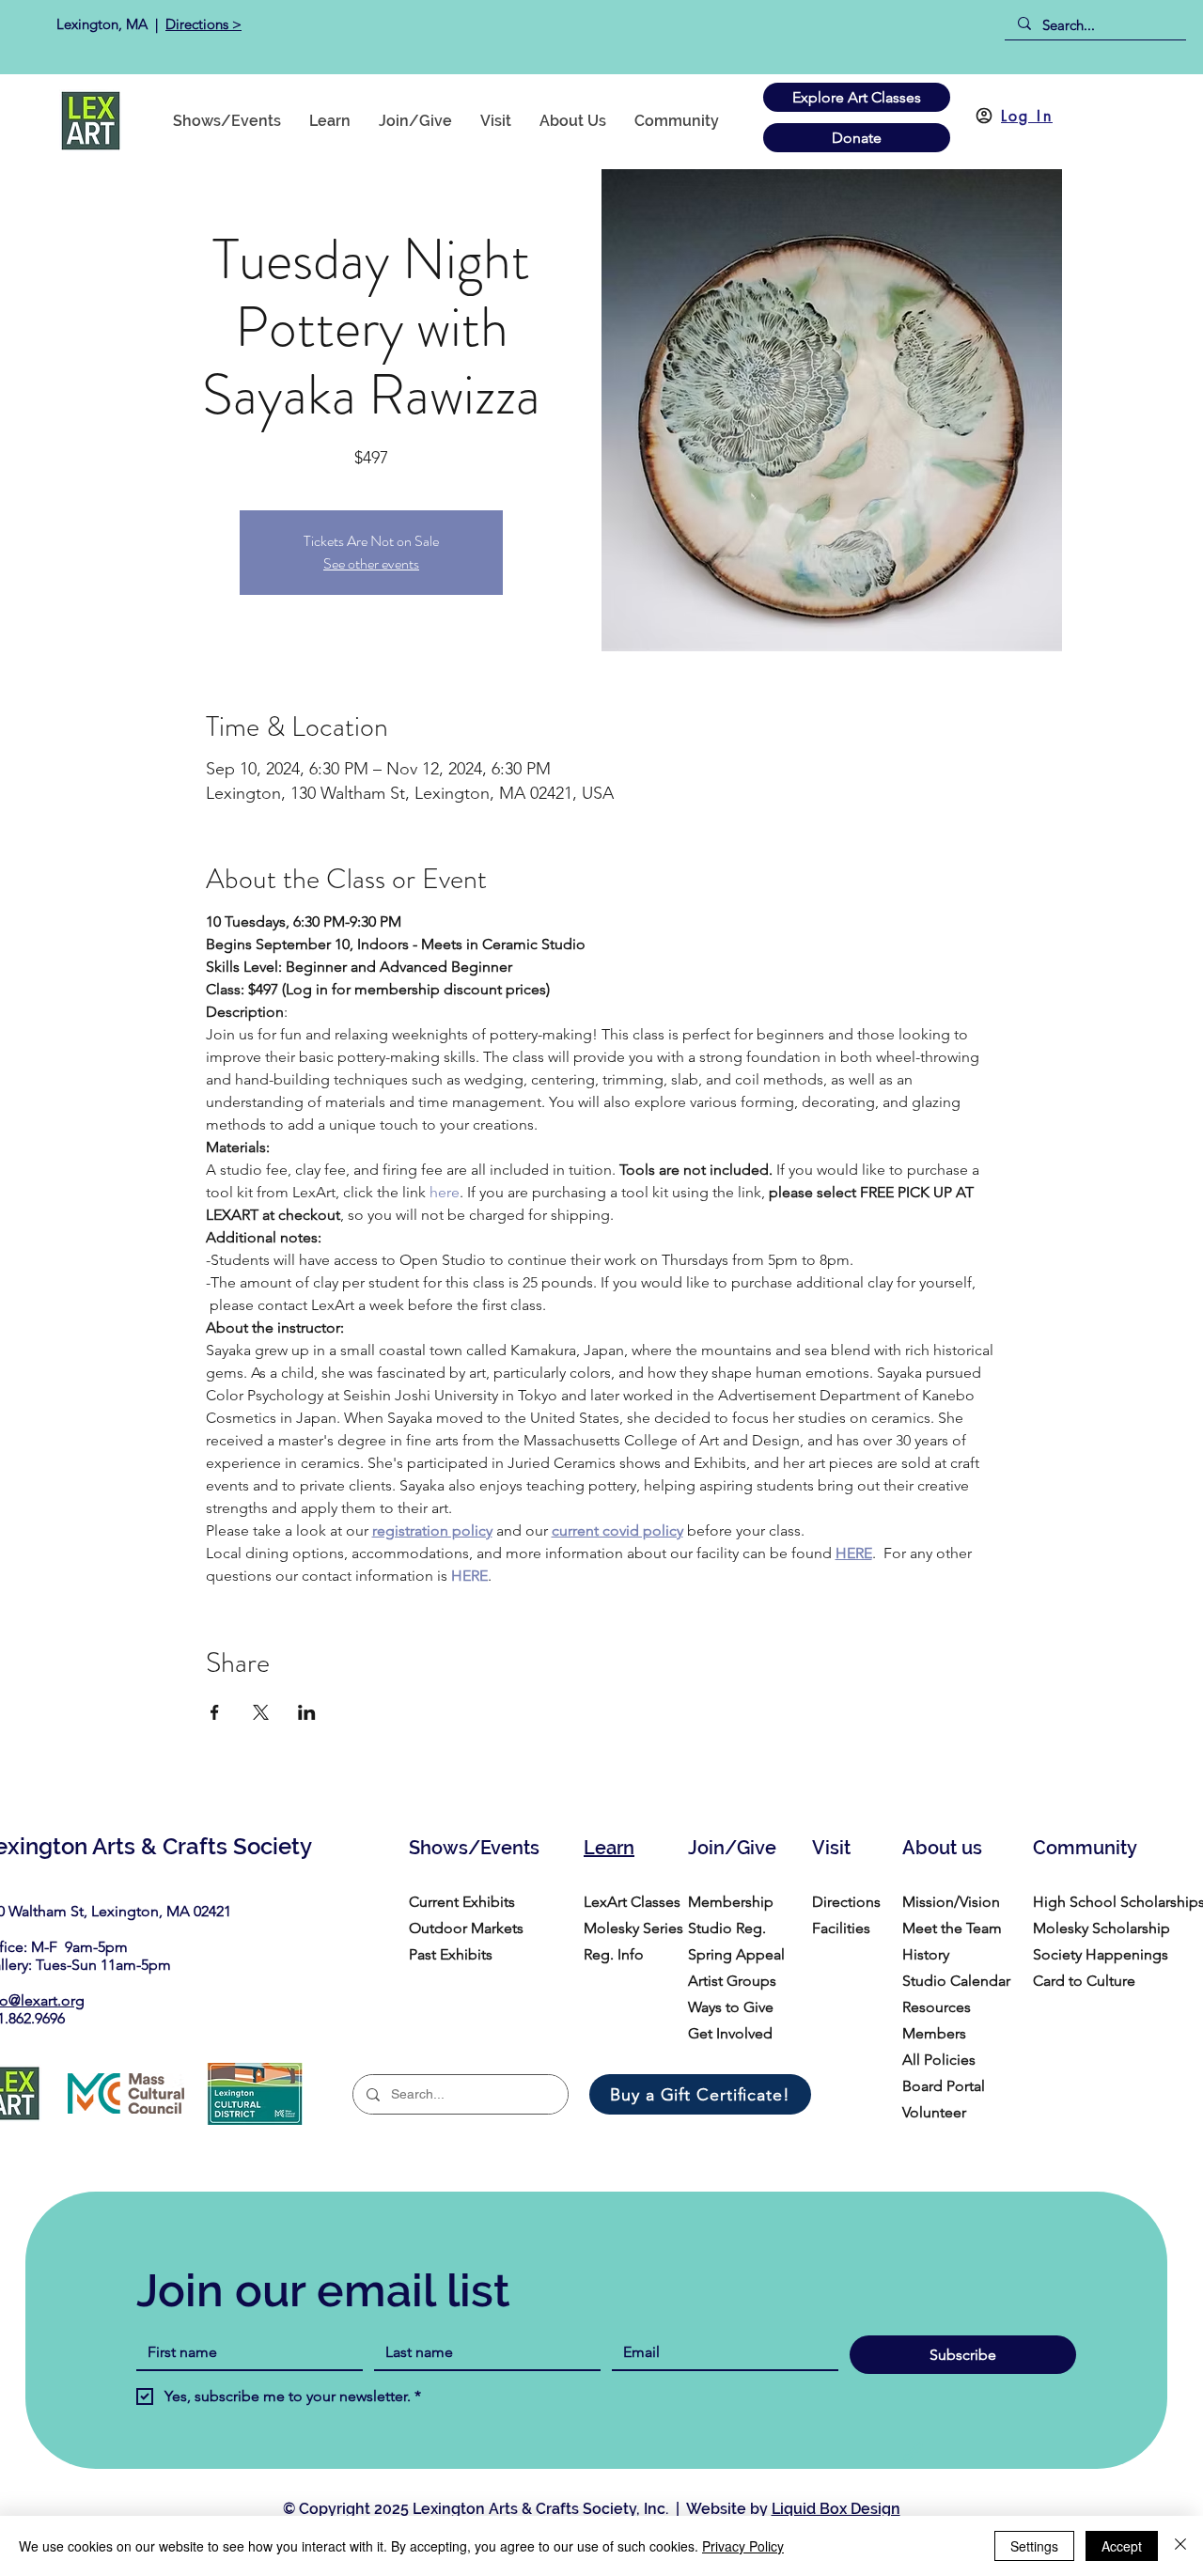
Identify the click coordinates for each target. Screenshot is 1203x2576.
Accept (1122, 2546)
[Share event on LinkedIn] (307, 1712)
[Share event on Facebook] (215, 1712)
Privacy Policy (743, 2546)
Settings (1034, 2546)
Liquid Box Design (836, 2509)
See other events (371, 563)
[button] (677, 121)
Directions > (203, 24)
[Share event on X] (261, 1712)
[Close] (1180, 2546)
